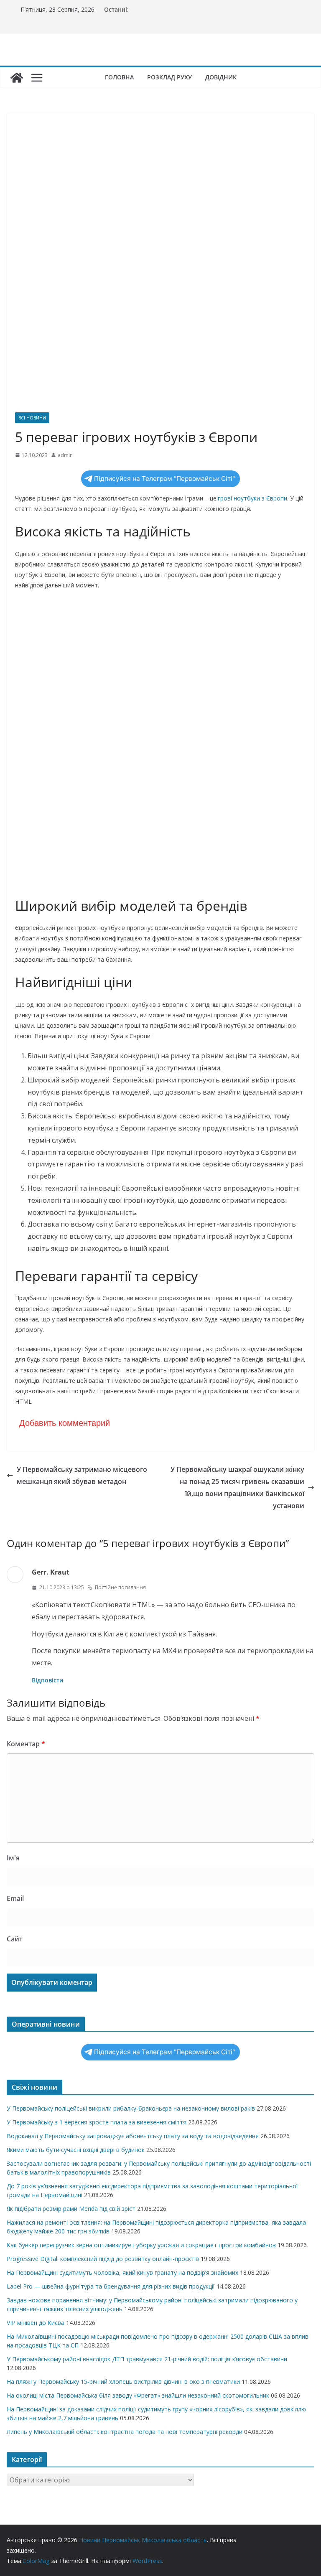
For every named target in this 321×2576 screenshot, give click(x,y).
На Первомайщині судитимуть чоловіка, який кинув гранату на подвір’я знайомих (122, 2272)
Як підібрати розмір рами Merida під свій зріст (71, 2209)
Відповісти (47, 1680)
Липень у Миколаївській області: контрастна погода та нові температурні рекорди (125, 2432)
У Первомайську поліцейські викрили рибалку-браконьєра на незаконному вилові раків (131, 2108)
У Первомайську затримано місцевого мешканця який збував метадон (82, 1475)
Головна (119, 77)
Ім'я (13, 1858)
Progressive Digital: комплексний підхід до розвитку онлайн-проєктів (103, 2259)
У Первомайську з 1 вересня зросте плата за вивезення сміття (97, 2122)
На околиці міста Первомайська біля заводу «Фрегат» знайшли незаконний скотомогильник (138, 2395)
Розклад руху (169, 77)
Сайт (15, 1939)
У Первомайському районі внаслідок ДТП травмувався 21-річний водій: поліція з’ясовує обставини (147, 2359)
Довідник (221, 77)
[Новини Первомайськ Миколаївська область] (17, 78)
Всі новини (32, 418)
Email (15, 1898)
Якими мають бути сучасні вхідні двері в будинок (76, 2150)
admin (65, 455)
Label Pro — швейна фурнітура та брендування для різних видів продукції (111, 2286)
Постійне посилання (120, 1587)
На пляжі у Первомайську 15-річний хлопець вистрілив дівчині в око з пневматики (123, 2382)
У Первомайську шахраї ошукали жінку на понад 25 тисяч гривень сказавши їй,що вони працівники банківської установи (237, 1487)
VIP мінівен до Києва (36, 2323)
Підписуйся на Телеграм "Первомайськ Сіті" (164, 479)
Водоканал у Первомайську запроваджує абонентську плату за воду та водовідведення (133, 2136)
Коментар (26, 1744)
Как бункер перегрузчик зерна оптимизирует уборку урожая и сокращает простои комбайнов (141, 2245)
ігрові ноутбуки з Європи (252, 498)
